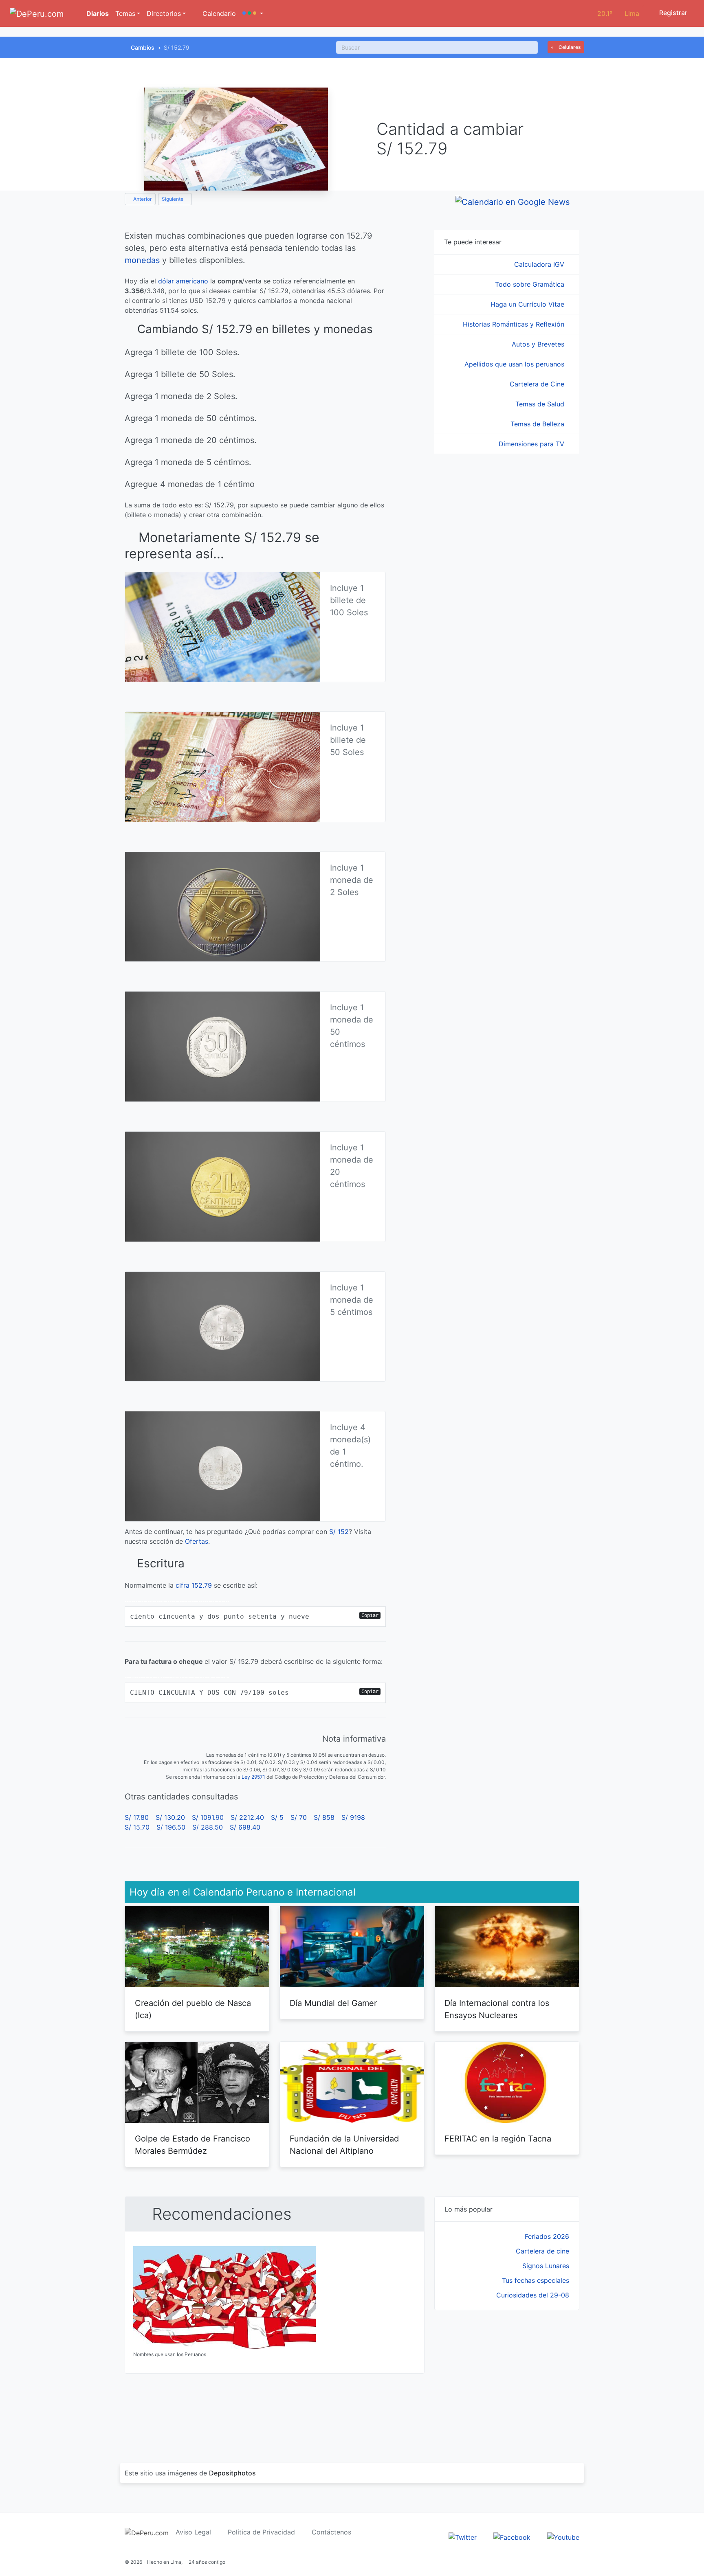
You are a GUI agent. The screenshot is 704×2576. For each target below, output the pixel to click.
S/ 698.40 (245, 1827)
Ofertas (197, 1541)
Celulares (569, 47)
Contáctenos (331, 2532)
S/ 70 (299, 1817)
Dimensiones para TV (532, 444)
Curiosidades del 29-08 (533, 2295)
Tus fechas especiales (536, 2280)
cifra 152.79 (194, 1585)
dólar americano (183, 281)
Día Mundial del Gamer (333, 2003)
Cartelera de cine (542, 2251)
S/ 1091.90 (208, 1817)
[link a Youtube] (563, 2537)
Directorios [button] (164, 13)
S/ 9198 (353, 1817)
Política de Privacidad (261, 2532)
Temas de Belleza (538, 424)
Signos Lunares (546, 2266)
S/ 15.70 (137, 1827)
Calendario (218, 13)
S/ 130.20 (170, 1817)
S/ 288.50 (208, 1827)
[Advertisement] (507, 2377)
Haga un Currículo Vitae (528, 304)
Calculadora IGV (540, 264)
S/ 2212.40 (247, 1817)
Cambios (143, 47)
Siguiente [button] (173, 199)
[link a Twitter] (463, 2537)
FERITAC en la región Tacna (498, 2139)
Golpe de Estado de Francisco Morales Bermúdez (192, 2145)
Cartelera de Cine (538, 384)
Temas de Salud (541, 404)
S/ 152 (339, 1532)
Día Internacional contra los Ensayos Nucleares (497, 2009)
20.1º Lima (618, 13)
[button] (253, 13)
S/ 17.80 (137, 1817)
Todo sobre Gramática (531, 284)
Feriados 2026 (547, 2236)
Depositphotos (232, 2473)
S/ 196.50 (171, 1827)
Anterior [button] (142, 199)
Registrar (672, 13)
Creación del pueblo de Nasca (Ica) (193, 2009)
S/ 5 (277, 1817)
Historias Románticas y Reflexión (515, 324)
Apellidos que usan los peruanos (515, 364)
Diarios (97, 13)
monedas (142, 260)
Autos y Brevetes (539, 344)
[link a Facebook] (512, 2537)
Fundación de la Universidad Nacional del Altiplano (344, 2145)
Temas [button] (125, 13)
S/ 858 (324, 1817)
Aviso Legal (193, 2532)
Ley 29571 (253, 1777)
